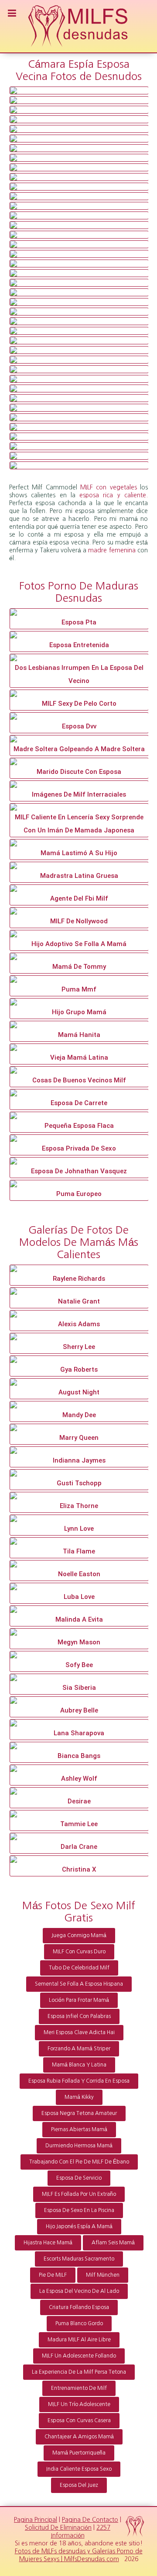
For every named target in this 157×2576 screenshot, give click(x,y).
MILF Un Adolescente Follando (79, 2356)
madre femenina (112, 550)
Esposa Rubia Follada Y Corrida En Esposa (79, 2081)
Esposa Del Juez (79, 2485)
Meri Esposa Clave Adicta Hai (79, 2032)
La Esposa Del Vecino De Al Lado (79, 2291)
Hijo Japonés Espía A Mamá (79, 2226)
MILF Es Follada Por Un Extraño (79, 2194)
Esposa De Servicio (79, 2178)
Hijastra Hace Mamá (48, 2243)
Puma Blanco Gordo (79, 2323)
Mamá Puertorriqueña (79, 2453)
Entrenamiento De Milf (79, 2388)
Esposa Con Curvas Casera (79, 2420)
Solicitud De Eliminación (58, 2527)
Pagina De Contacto (90, 2520)
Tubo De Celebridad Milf (79, 1968)
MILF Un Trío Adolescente (79, 2404)
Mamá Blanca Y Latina (79, 2065)
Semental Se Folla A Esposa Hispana (79, 1984)
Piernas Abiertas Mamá (79, 2129)
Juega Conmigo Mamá (79, 1935)
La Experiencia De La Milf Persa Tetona (79, 2372)
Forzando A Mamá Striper (79, 2049)
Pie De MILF (53, 2275)
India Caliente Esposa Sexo (79, 2469)
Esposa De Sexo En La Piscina (79, 2210)
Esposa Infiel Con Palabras (79, 2016)
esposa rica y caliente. (114, 495)
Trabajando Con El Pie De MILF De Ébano (79, 2162)
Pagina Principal (36, 2520)
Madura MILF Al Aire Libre (79, 2340)
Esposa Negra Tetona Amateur (79, 2113)
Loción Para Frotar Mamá (79, 2000)
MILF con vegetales (109, 487)
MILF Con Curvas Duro (79, 1952)
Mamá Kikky (79, 2097)
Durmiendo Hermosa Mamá (79, 2146)
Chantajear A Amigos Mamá (79, 2437)
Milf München (103, 2275)
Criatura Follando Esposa (79, 2307)
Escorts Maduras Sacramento (79, 2259)
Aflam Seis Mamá (113, 2243)
